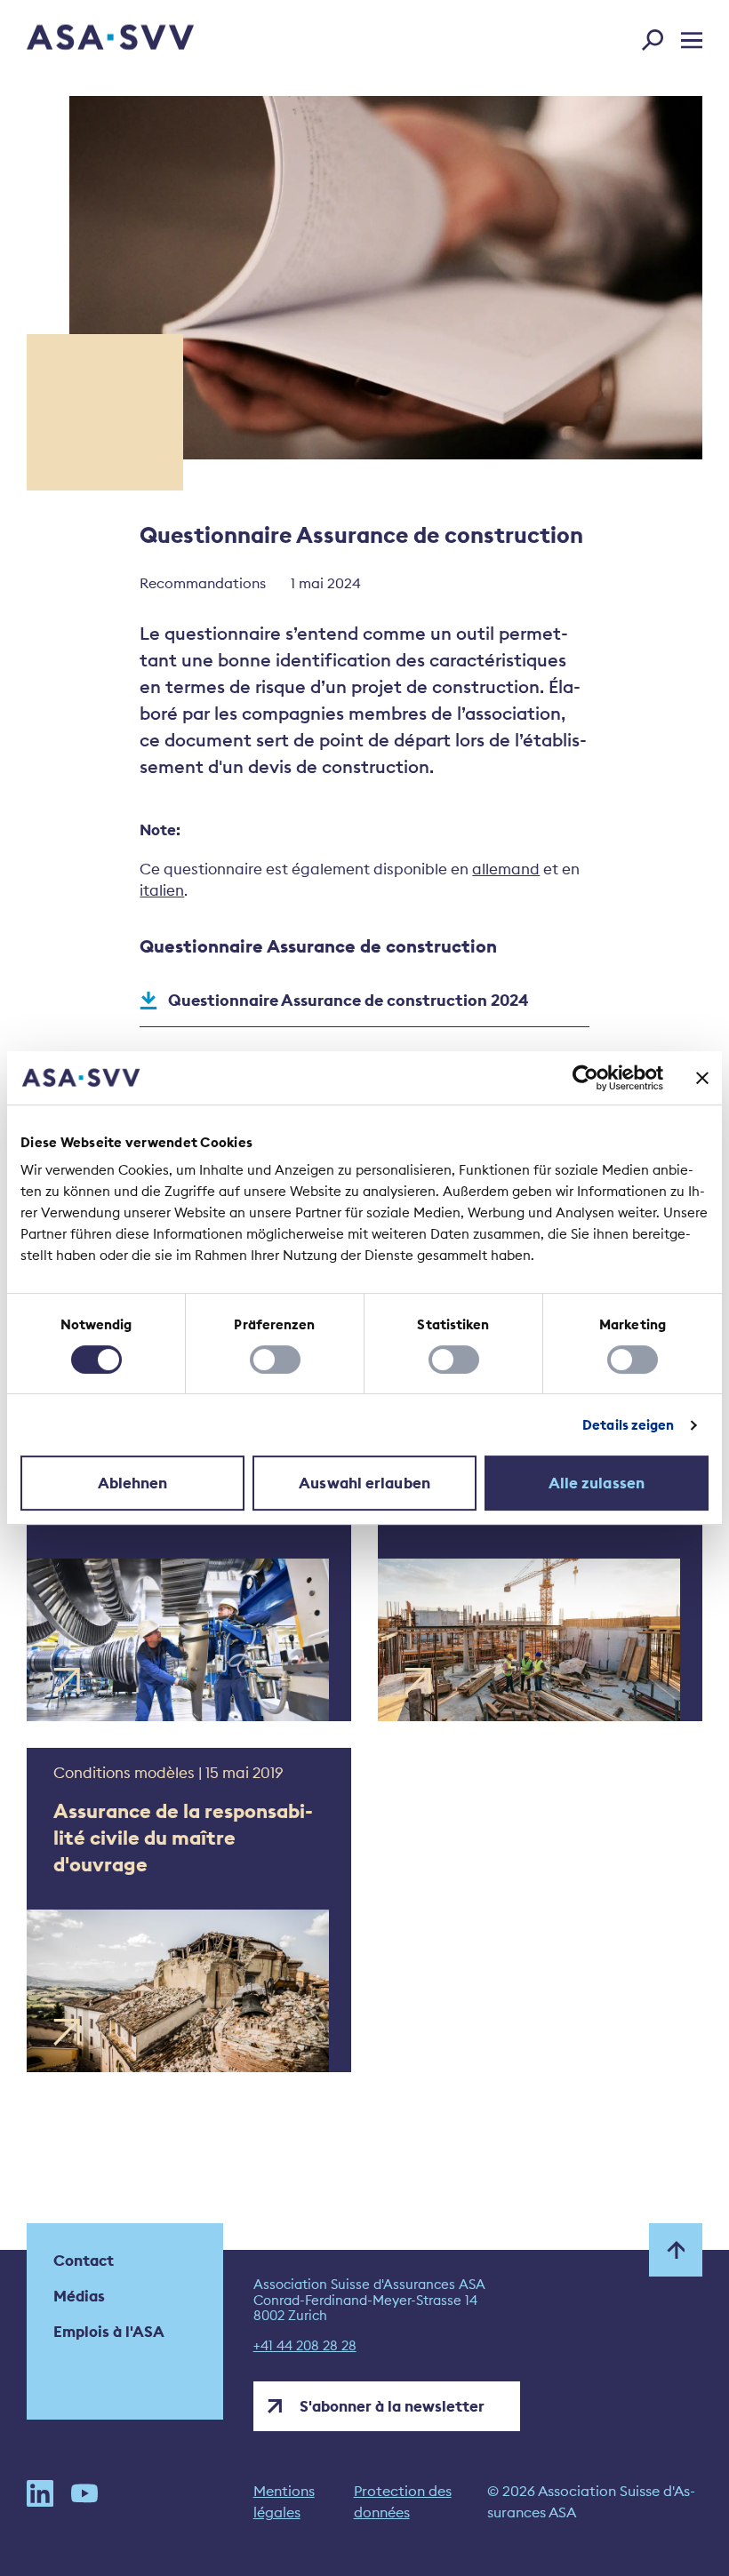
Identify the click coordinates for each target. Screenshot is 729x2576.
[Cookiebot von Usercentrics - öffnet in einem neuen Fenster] (585, 1078)
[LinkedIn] (40, 2501)
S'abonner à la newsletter (392, 2406)
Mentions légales (284, 2501)
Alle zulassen (597, 1483)
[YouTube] (84, 2501)
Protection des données (403, 2501)
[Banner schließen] (702, 1078)
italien (162, 890)
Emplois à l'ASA (109, 2332)
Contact (84, 2261)
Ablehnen (133, 1483)
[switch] (275, 1360)
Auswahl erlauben (364, 1483)
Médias (79, 2296)
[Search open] (658, 36)
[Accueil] (79, 40)
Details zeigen (628, 1425)
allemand (506, 869)
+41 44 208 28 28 (305, 2346)
